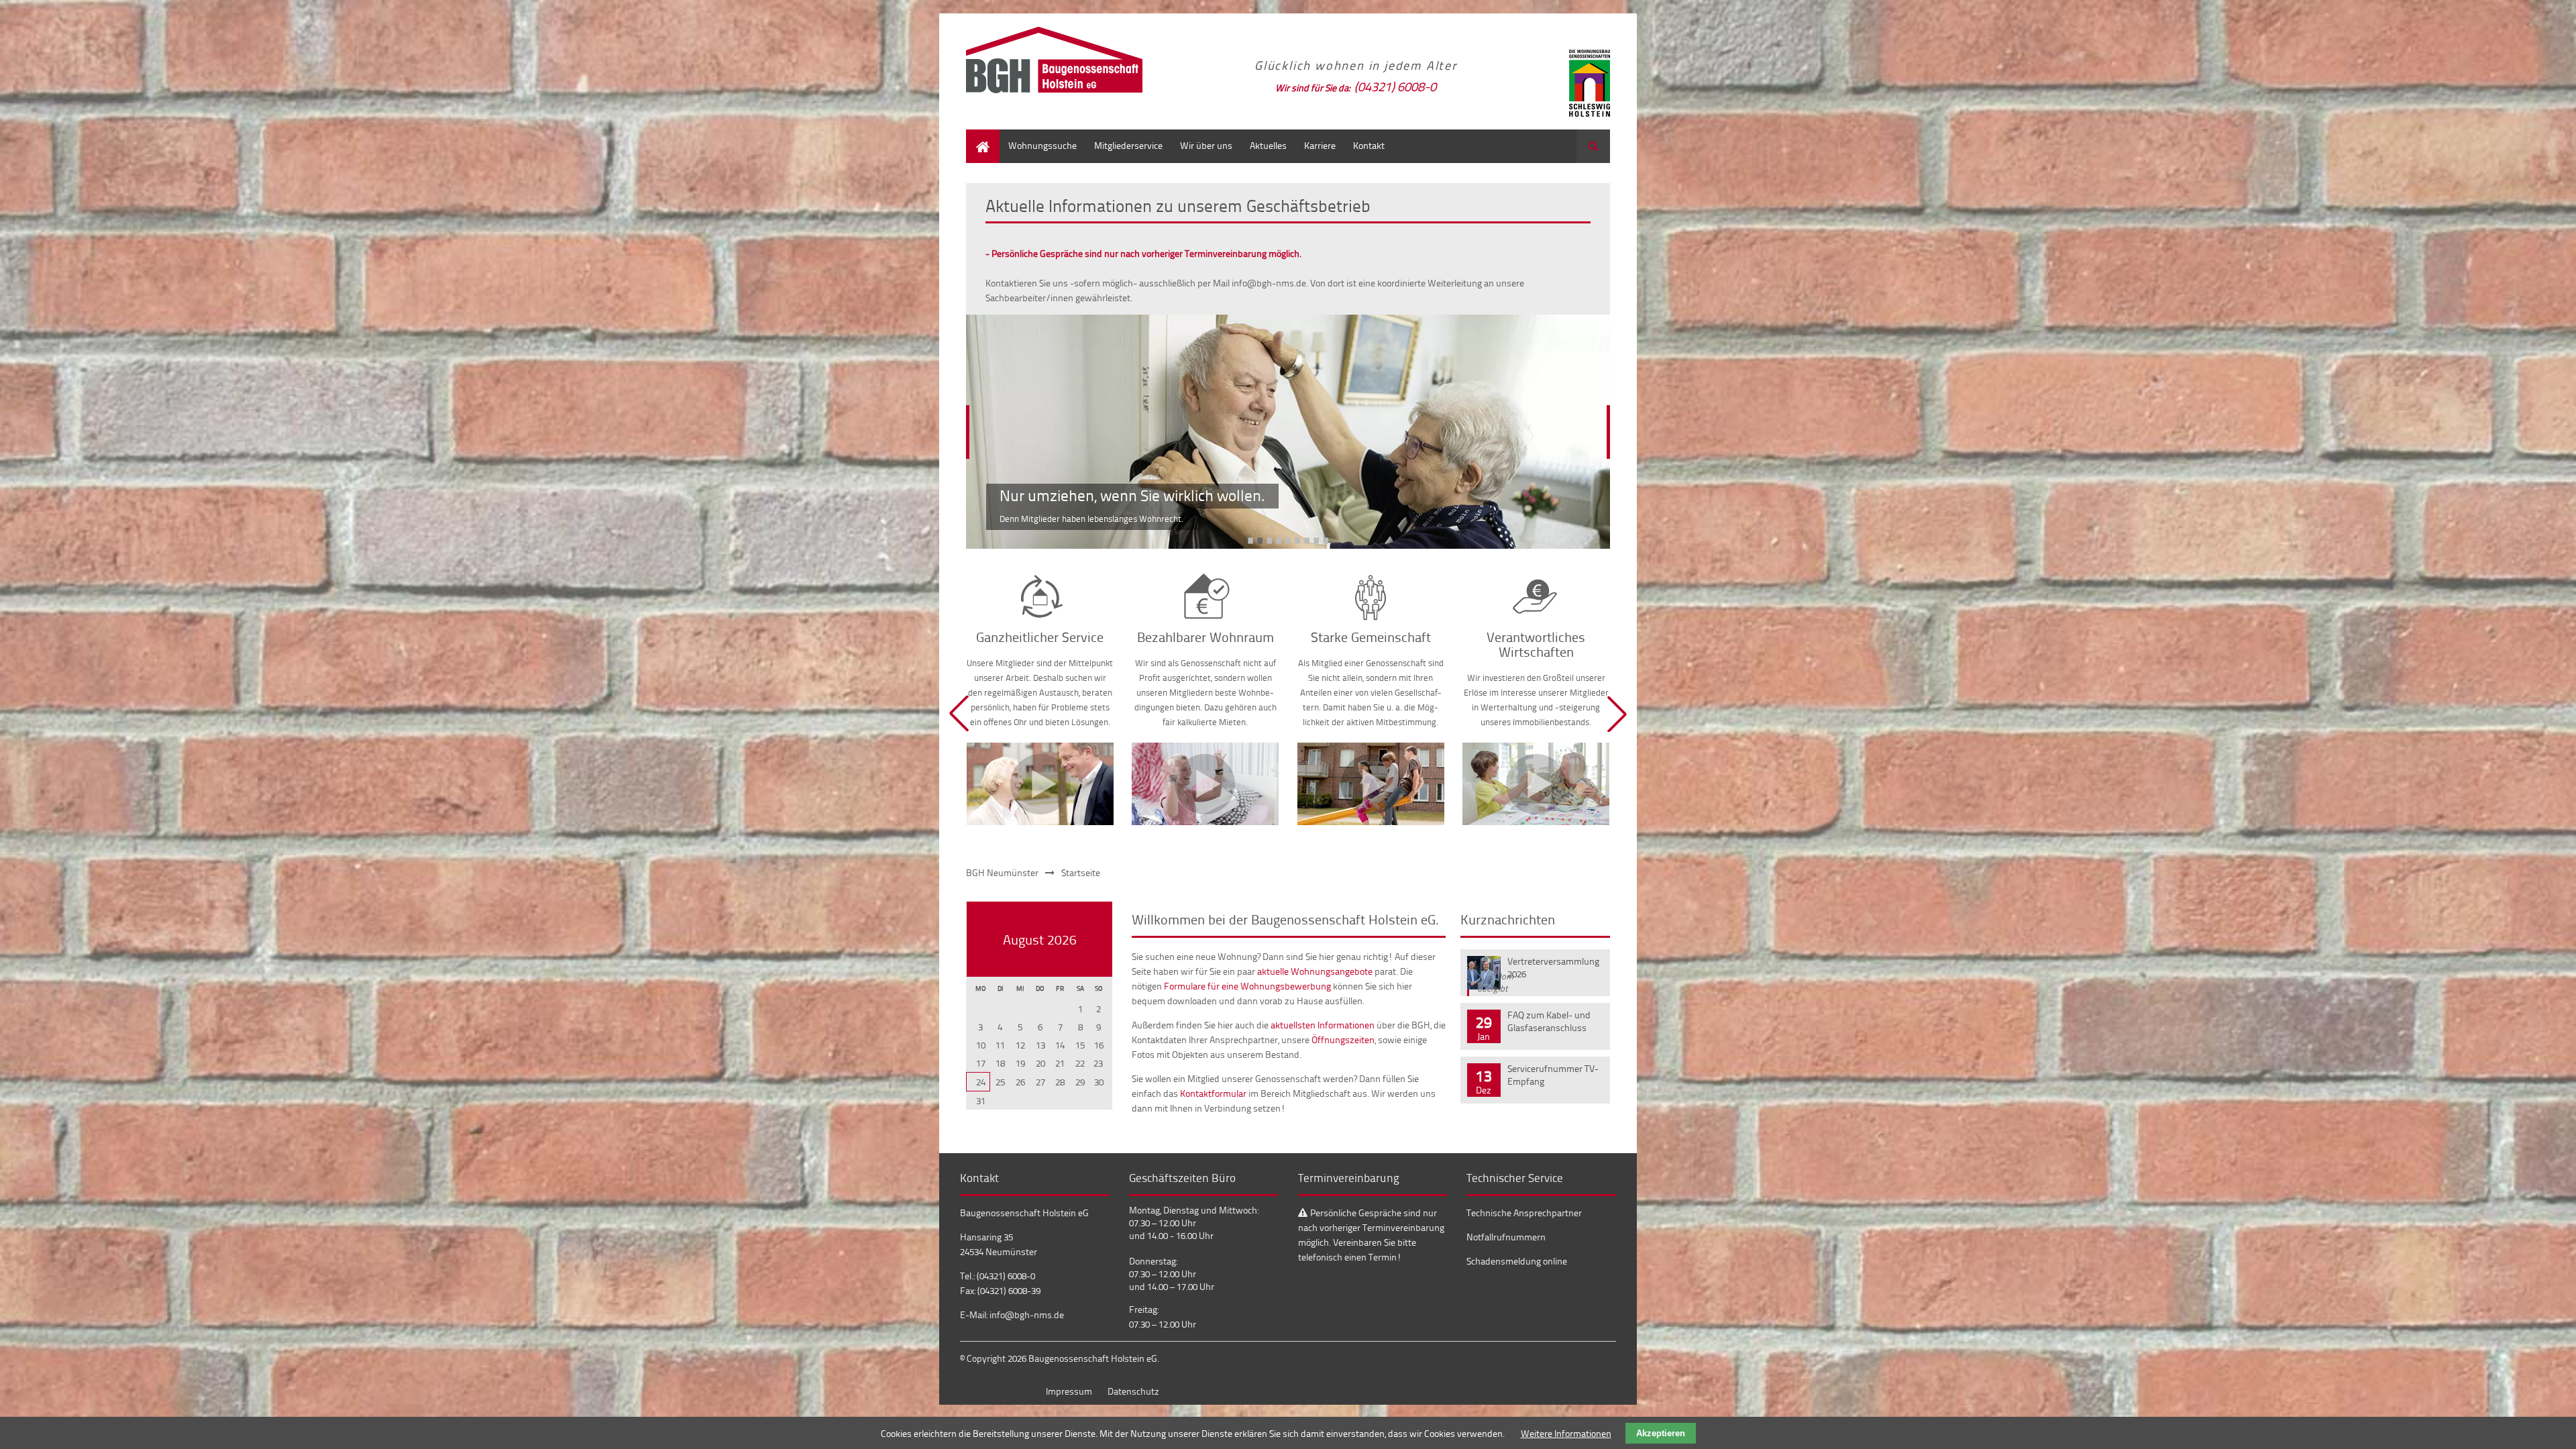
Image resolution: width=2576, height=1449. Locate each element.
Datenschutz (1133, 1391)
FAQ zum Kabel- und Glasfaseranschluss (1549, 1021)
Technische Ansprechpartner (1524, 1213)
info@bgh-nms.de (1027, 1314)
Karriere (1320, 145)
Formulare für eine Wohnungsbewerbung (1247, 986)
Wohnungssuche (1042, 145)
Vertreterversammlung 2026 (1553, 967)
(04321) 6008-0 (1395, 86)
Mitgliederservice (1128, 145)
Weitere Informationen (1566, 1433)
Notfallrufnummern (1506, 1237)
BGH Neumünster (1002, 872)
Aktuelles (1268, 145)
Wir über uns (1206, 145)
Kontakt (1369, 145)
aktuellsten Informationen (1323, 1025)
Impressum (1069, 1391)
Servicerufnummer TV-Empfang (1553, 1075)
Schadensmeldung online (1517, 1261)
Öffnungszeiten (1343, 1039)
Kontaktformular (1213, 1093)
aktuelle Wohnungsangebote (1315, 971)
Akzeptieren (1661, 1433)
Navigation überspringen (278, 484)
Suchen (1593, 146)
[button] (959, 714)
